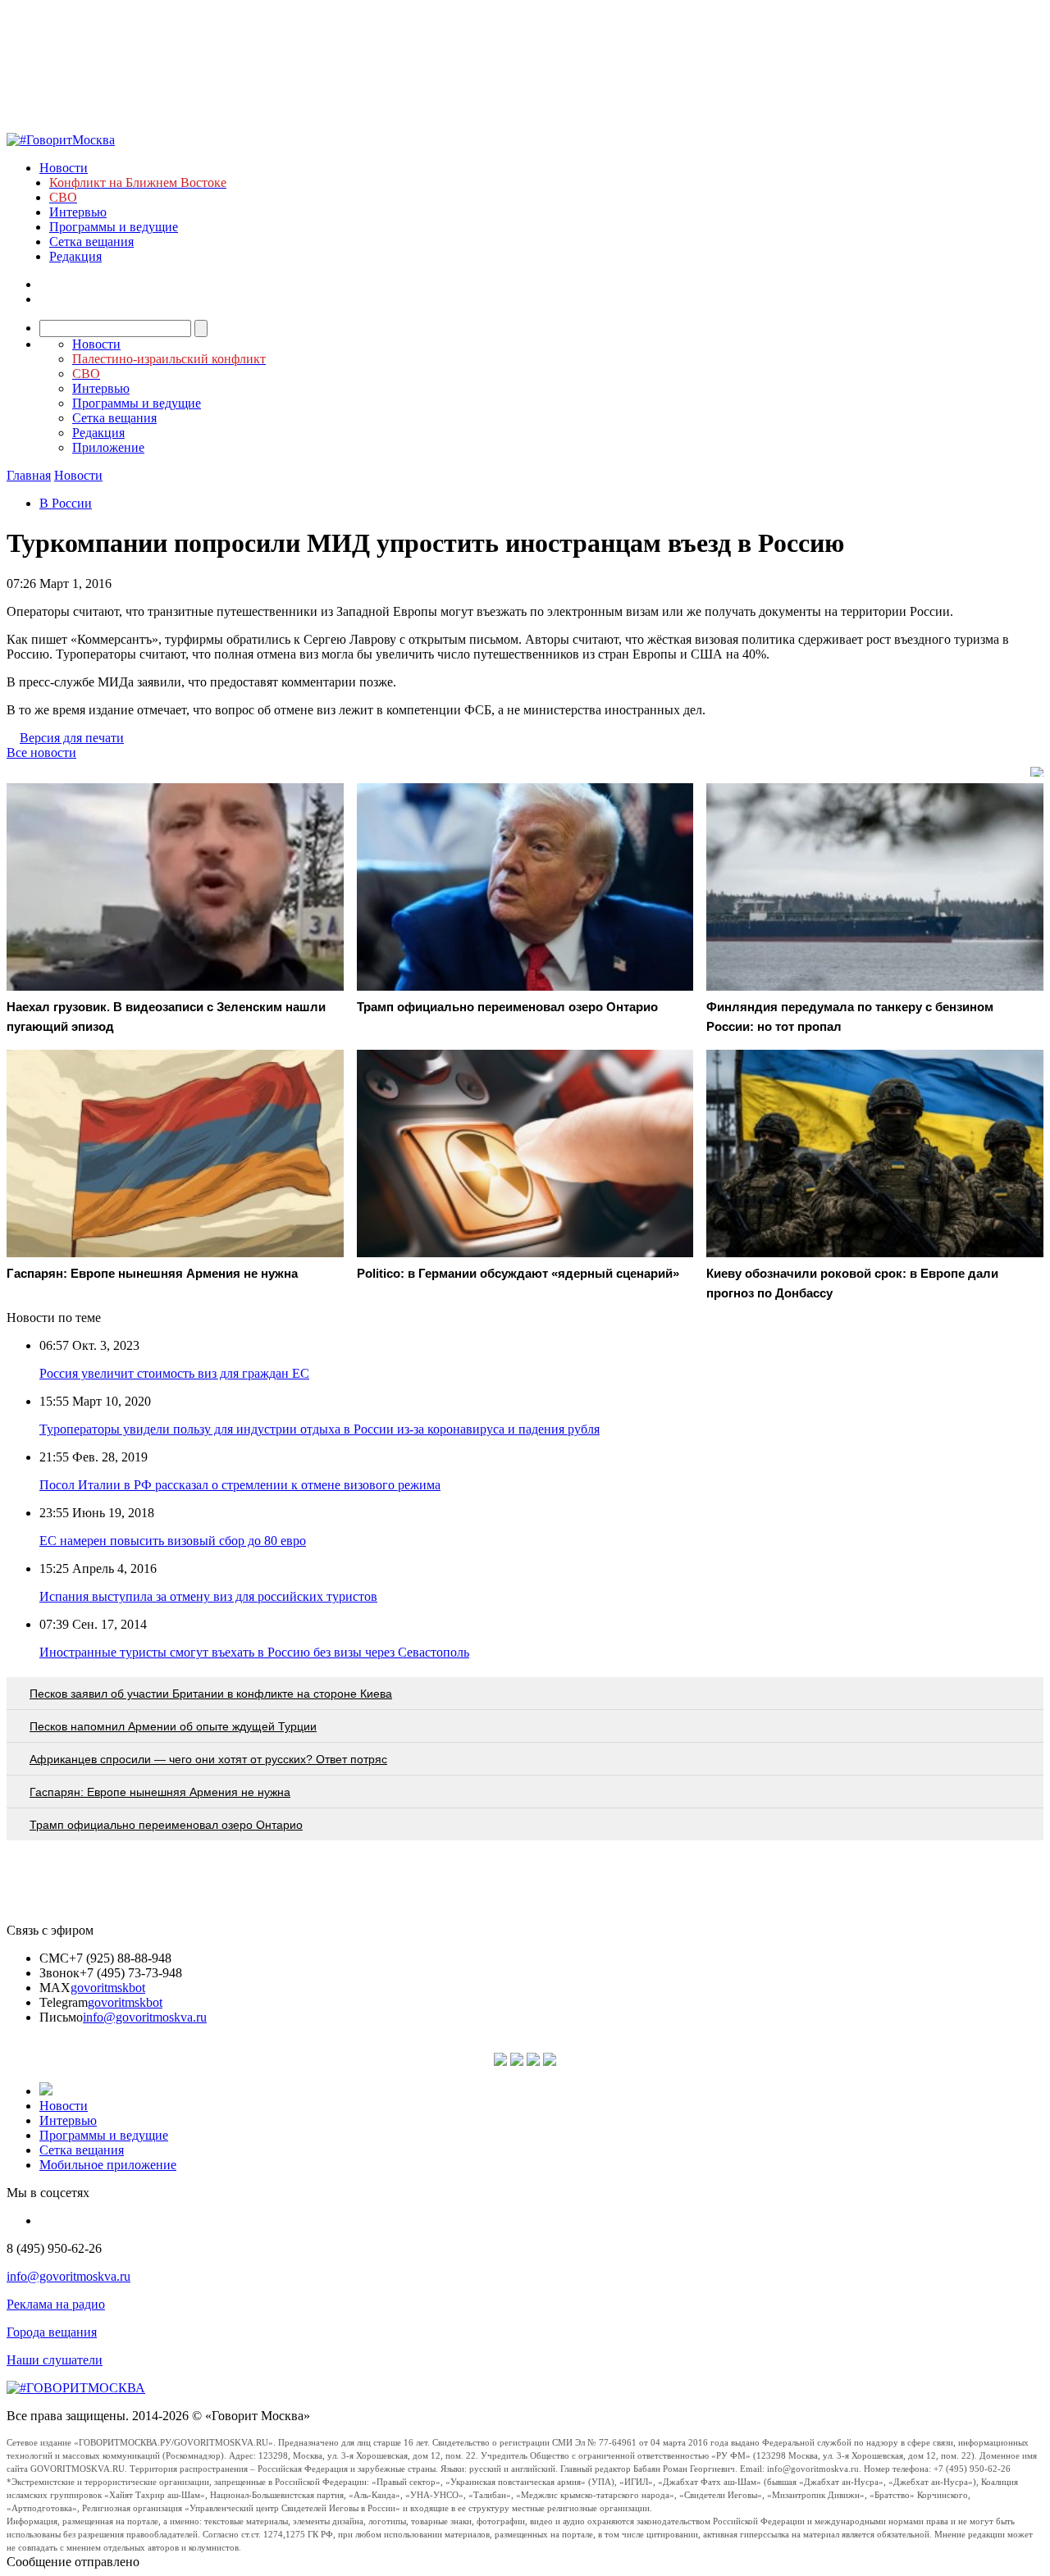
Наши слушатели (55, 2360)
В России (66, 503)
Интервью (78, 212)
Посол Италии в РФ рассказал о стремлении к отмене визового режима (240, 1485)
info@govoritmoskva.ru (145, 2017)
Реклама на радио (56, 2304)
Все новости (41, 752)
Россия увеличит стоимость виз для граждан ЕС (174, 1373)
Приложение (108, 447)
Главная (29, 475)
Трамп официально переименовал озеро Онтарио (166, 1825)
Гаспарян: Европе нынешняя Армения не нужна (160, 1792)
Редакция (75, 256)
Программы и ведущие (114, 227)
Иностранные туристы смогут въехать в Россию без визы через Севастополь (254, 1652)
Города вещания (52, 2332)
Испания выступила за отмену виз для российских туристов (208, 1596)
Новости (64, 168)
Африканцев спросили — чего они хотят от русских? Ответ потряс (208, 1759)
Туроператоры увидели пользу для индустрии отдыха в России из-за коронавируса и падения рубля (320, 1429)
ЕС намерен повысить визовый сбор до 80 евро (173, 1541)
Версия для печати (72, 738)
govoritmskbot (108, 1988)
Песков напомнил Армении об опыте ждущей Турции (173, 1726)
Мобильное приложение (108, 2165)
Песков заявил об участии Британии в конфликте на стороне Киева (211, 1694)
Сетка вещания (91, 242)
